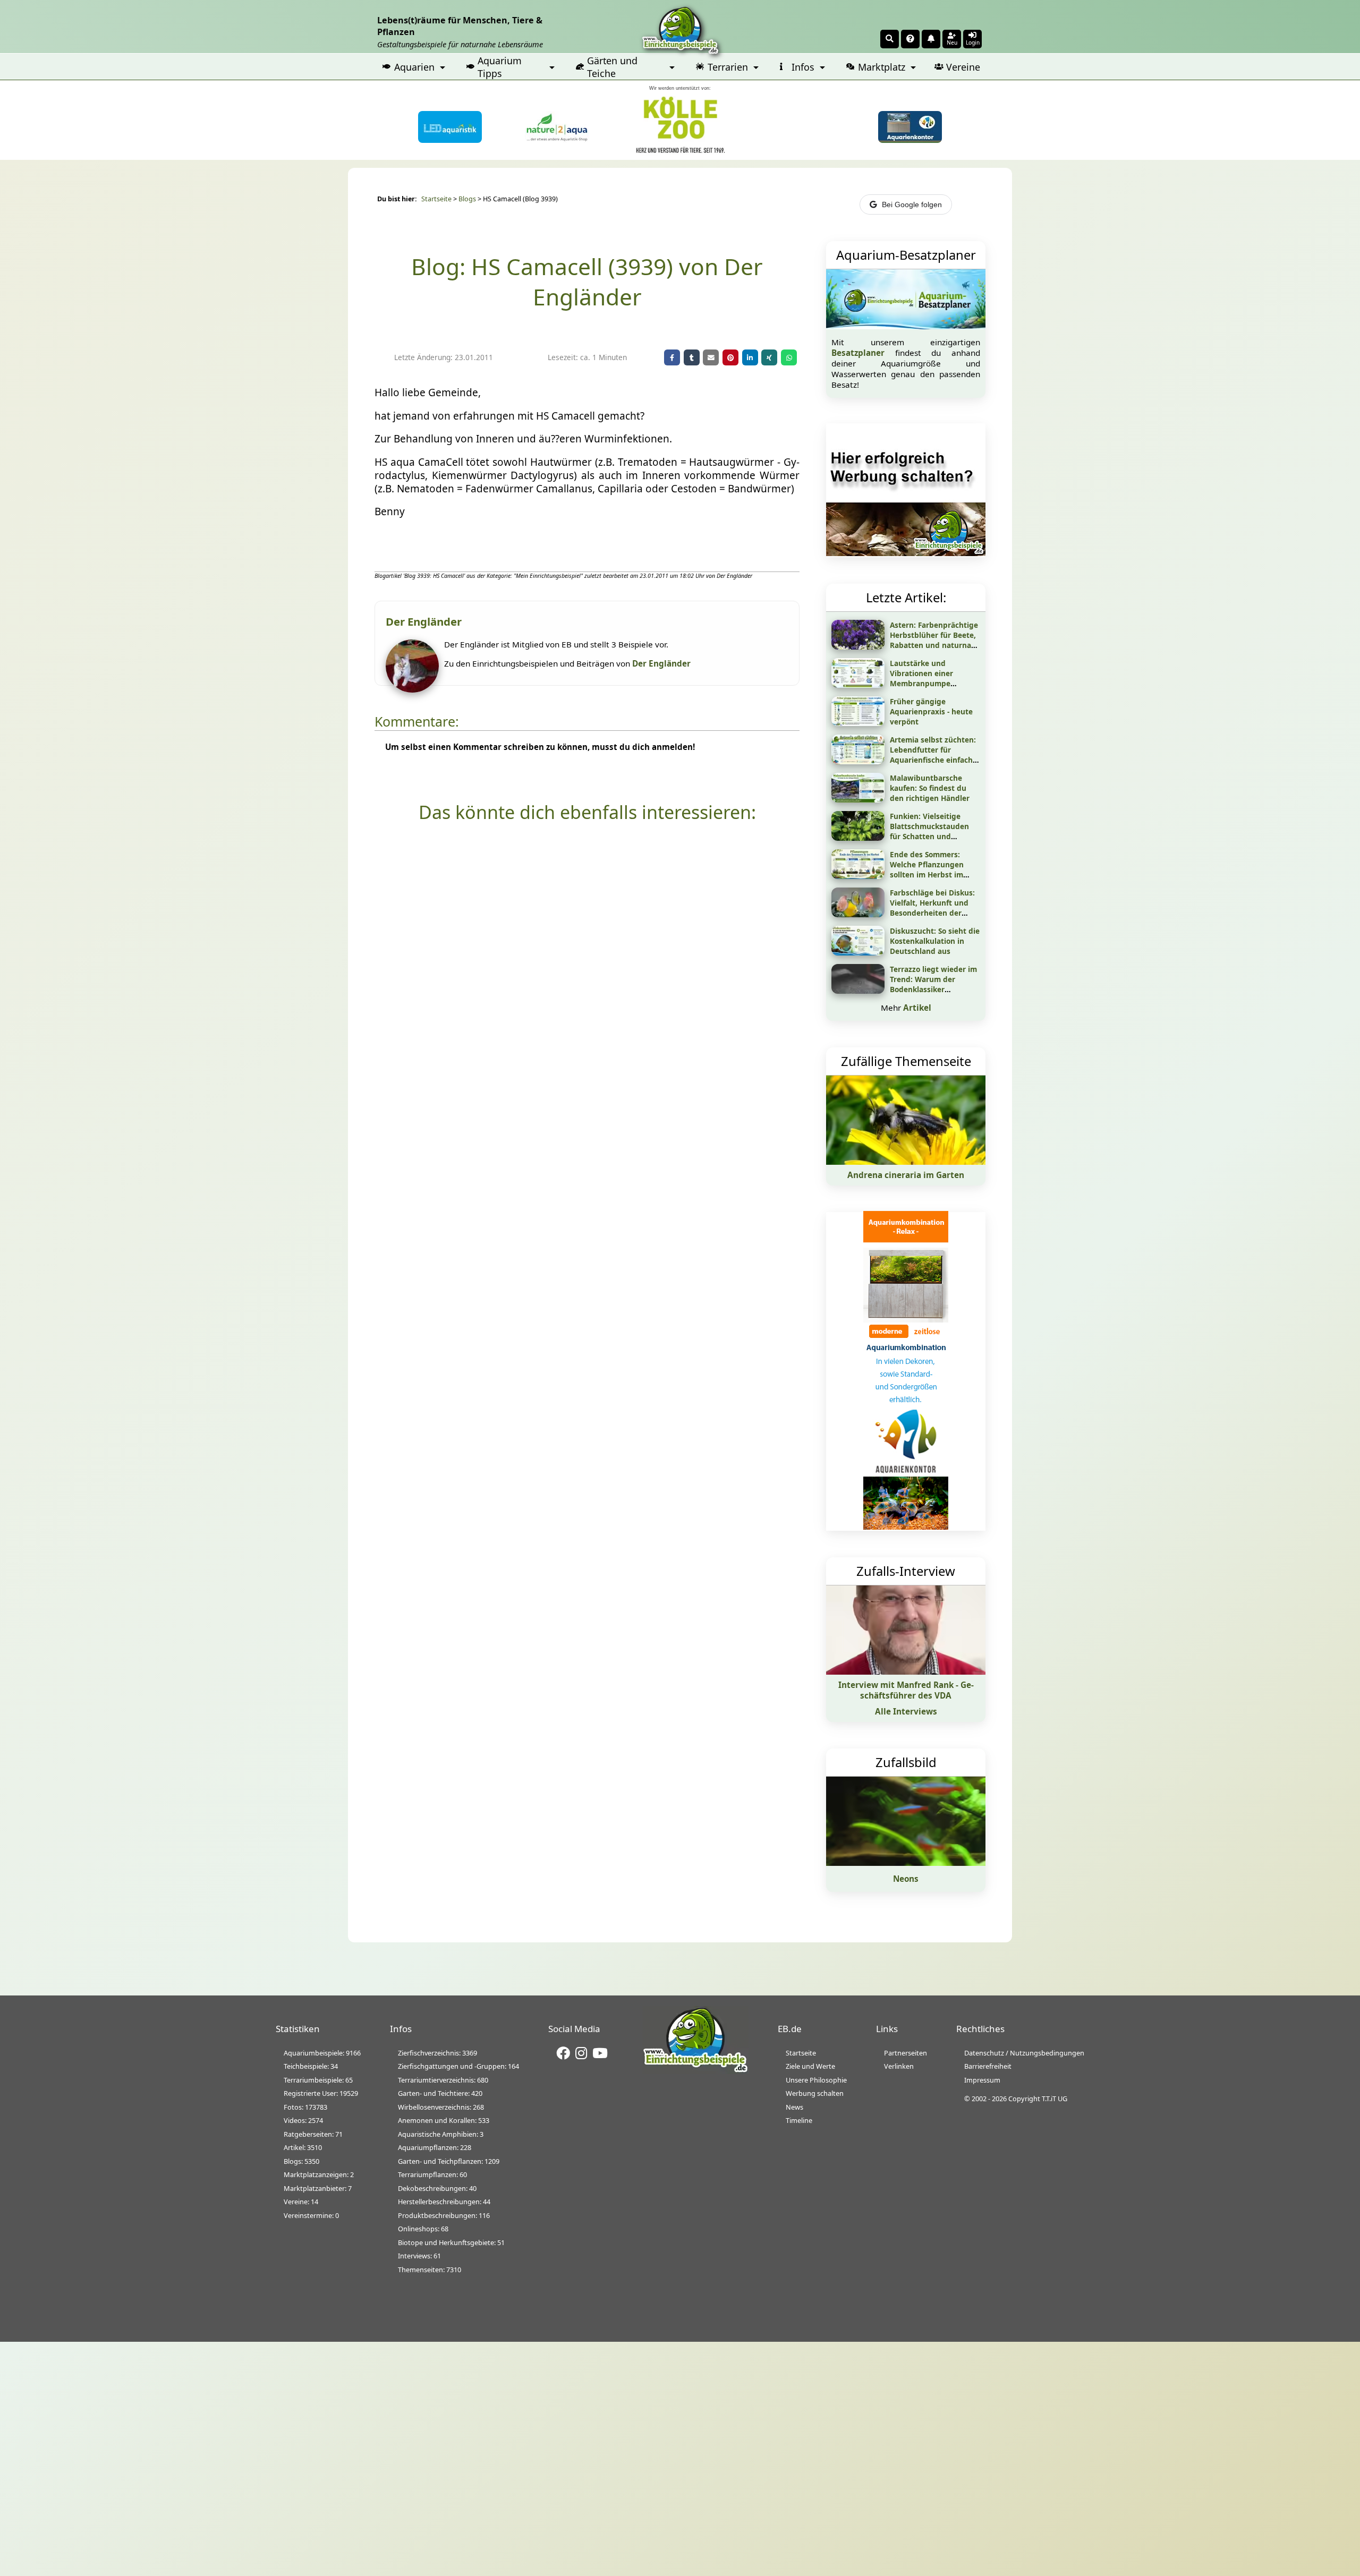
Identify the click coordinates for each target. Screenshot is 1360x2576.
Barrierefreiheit (988, 2066)
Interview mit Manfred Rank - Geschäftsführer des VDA (906, 1690)
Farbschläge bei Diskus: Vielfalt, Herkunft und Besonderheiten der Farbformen (932, 908)
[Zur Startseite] (695, 2071)
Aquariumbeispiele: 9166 (322, 2053)
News (794, 2107)
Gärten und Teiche (612, 67)
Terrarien (728, 67)
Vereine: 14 (301, 2202)
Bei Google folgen (912, 204)
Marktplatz (882, 67)
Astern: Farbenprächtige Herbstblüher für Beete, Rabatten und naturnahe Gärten (935, 640)
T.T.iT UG (1055, 2099)
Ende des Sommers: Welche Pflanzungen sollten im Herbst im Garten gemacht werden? (927, 875)
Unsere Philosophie (816, 2080)
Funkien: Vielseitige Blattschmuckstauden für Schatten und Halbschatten (929, 831)
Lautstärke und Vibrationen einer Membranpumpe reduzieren (921, 678)
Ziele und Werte (810, 2066)
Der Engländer (661, 663)
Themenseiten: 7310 (430, 2270)
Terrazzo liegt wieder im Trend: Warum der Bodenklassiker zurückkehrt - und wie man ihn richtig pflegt (933, 989)
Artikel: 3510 (303, 2147)
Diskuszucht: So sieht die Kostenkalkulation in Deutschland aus (935, 941)
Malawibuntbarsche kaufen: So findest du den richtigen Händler (930, 788)
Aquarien (414, 67)
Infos (803, 67)
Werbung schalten (815, 2093)
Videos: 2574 (303, 2120)
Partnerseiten (906, 2053)
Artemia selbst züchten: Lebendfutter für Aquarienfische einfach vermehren (933, 755)
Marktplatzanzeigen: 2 (319, 2174)
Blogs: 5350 (301, 2161)
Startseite (436, 199)
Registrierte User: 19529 (321, 2093)
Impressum (982, 2080)
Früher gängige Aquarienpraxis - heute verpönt (931, 711)
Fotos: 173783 (305, 2107)
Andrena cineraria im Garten (906, 1175)
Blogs (467, 199)
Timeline (799, 2120)
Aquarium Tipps (500, 67)
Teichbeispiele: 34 (311, 2066)
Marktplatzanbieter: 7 (318, 2188)
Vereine (963, 67)
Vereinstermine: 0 (311, 2215)
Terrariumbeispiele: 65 (318, 2080)
